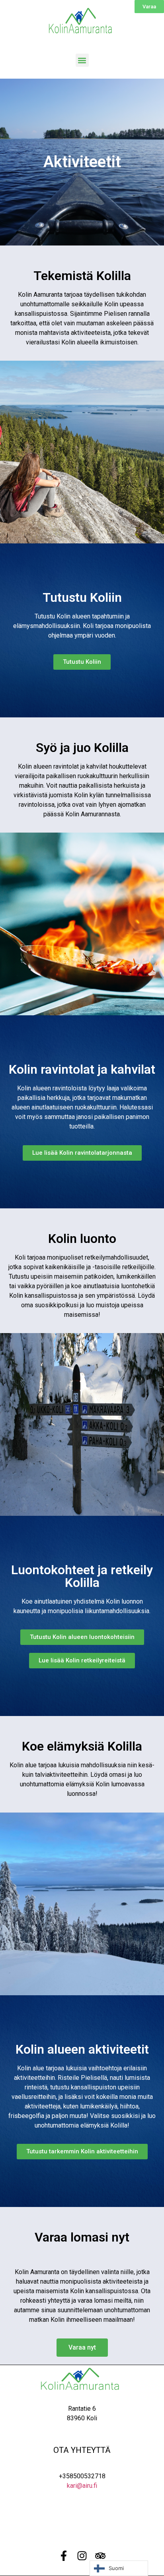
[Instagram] (82, 2556)
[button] (82, 60)
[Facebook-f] (64, 2556)
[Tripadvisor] (100, 2556)
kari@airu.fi (82, 2486)
